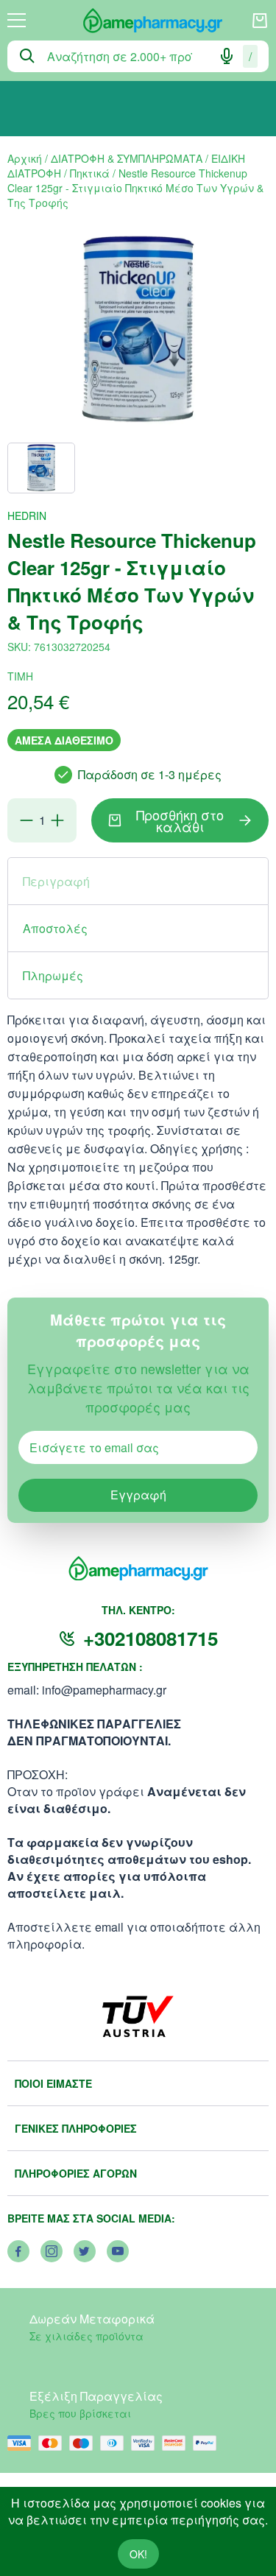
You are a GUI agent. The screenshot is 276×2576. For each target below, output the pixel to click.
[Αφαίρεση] (26, 820)
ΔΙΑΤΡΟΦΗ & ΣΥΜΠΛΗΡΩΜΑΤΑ (127, 158)
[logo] (138, 21)
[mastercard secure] (177, 2443)
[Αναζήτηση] (27, 56)
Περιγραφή (56, 881)
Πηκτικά (90, 173)
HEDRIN (27, 515)
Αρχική (25, 158)
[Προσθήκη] (57, 820)
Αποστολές (55, 928)
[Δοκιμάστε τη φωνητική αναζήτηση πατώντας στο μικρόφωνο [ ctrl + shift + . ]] (227, 56)
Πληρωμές (53, 975)
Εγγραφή (138, 1495)
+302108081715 (151, 1638)
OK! (138, 2554)
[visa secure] (146, 2443)
